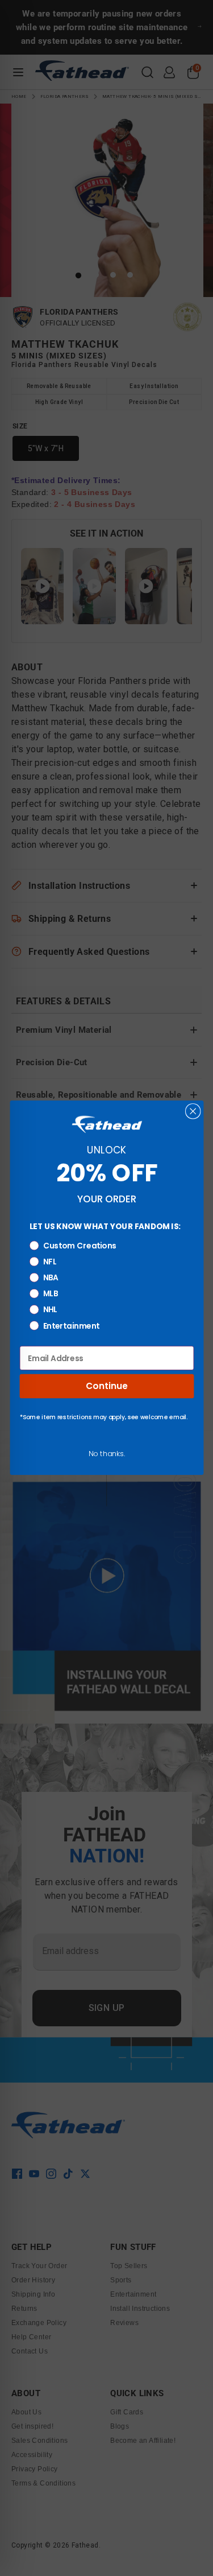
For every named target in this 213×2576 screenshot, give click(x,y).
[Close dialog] (193, 1111)
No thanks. (106, 1453)
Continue (106, 1386)
